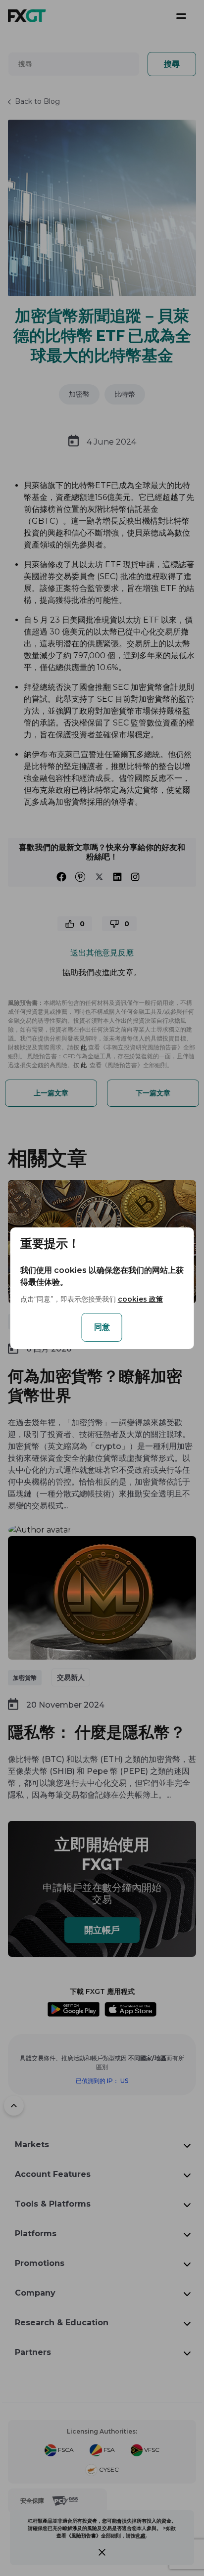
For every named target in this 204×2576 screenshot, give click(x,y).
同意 (102, 1327)
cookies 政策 (140, 1299)
